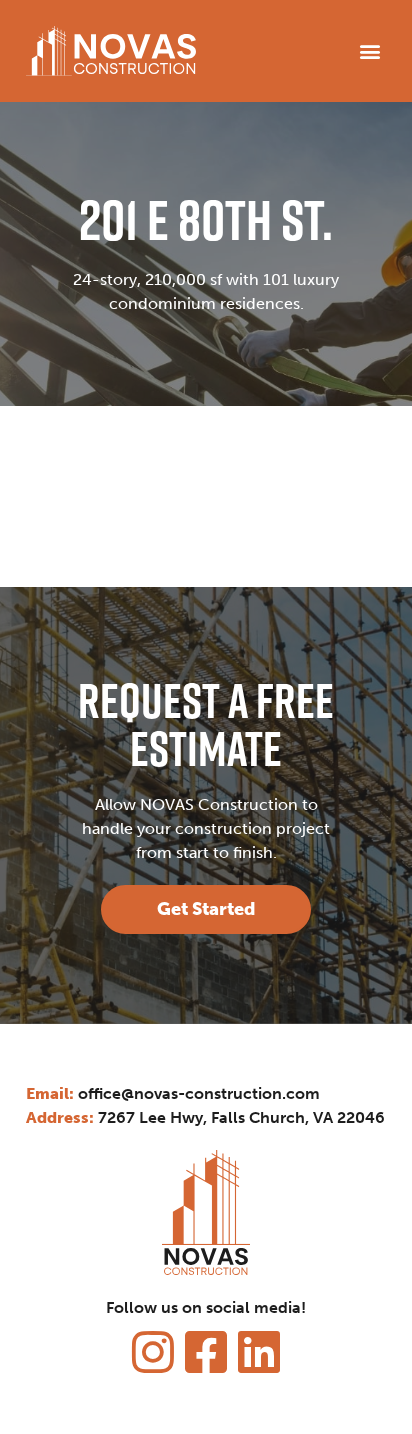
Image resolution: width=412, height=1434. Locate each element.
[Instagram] (153, 1352)
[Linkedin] (259, 1352)
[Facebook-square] (206, 1352)
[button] (369, 50)
